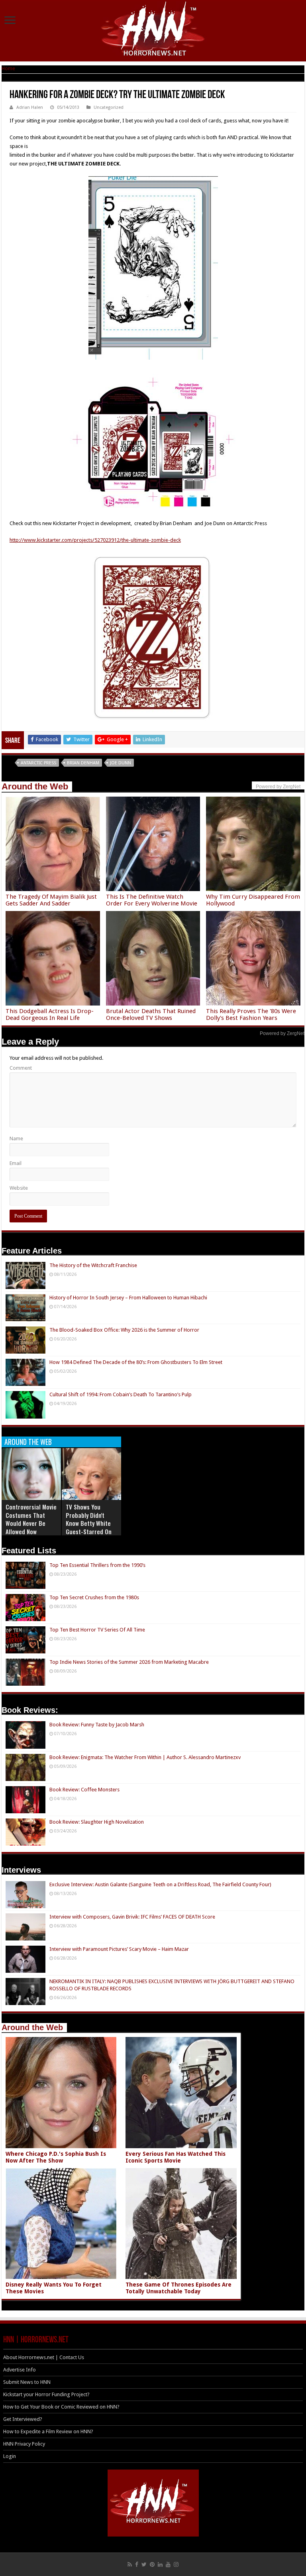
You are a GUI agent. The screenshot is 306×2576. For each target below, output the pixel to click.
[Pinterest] (152, 2564)
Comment (21, 1068)
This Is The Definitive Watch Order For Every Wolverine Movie (152, 900)
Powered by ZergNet (282, 1033)
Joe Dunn (121, 763)
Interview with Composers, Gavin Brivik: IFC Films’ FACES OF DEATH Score (132, 1917)
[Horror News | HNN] (153, 30)
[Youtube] (168, 2564)
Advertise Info (20, 2370)
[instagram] (176, 2564)
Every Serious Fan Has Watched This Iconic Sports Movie (176, 2157)
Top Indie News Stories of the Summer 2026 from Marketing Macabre (129, 1662)
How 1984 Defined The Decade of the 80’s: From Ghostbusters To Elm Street (136, 1362)
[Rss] (130, 2564)
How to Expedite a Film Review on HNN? (48, 2431)
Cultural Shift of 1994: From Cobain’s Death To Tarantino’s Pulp (121, 1394)
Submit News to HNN (27, 2382)
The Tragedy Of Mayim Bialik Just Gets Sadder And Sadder (51, 900)
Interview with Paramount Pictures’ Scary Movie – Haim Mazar (119, 1949)
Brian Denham (83, 763)
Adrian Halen (30, 107)
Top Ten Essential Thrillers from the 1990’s (97, 1565)
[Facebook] (137, 2564)
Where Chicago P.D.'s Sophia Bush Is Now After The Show (56, 2157)
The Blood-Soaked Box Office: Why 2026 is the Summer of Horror (124, 1330)
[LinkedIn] (160, 2564)
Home (8, 68)
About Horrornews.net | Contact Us (44, 2357)
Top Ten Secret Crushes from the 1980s (94, 1597)
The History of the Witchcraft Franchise (93, 1265)
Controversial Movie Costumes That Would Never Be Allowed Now (31, 1519)
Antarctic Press (38, 763)
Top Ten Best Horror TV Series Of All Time (97, 1630)
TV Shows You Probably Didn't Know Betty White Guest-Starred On (89, 1519)
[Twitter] (144, 2564)
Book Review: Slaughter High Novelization (97, 1822)
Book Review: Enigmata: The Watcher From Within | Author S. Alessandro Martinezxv (145, 1757)
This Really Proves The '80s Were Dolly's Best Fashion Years (251, 1014)
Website (19, 1188)
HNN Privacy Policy (24, 2444)
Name (16, 1138)
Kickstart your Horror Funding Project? (46, 2394)
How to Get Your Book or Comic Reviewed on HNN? (61, 2407)
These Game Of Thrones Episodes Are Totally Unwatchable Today (178, 2288)
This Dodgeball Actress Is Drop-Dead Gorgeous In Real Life (50, 1014)
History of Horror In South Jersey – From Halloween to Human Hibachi (128, 1298)
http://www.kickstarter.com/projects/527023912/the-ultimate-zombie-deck (95, 540)
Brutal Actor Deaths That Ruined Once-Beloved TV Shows (151, 1014)
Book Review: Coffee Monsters (84, 1790)
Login (10, 2456)
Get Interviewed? (23, 2419)
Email (16, 1163)
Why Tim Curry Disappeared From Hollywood (253, 900)
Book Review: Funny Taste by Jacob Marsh (97, 1725)
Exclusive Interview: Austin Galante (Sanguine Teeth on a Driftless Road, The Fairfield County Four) (160, 1884)
